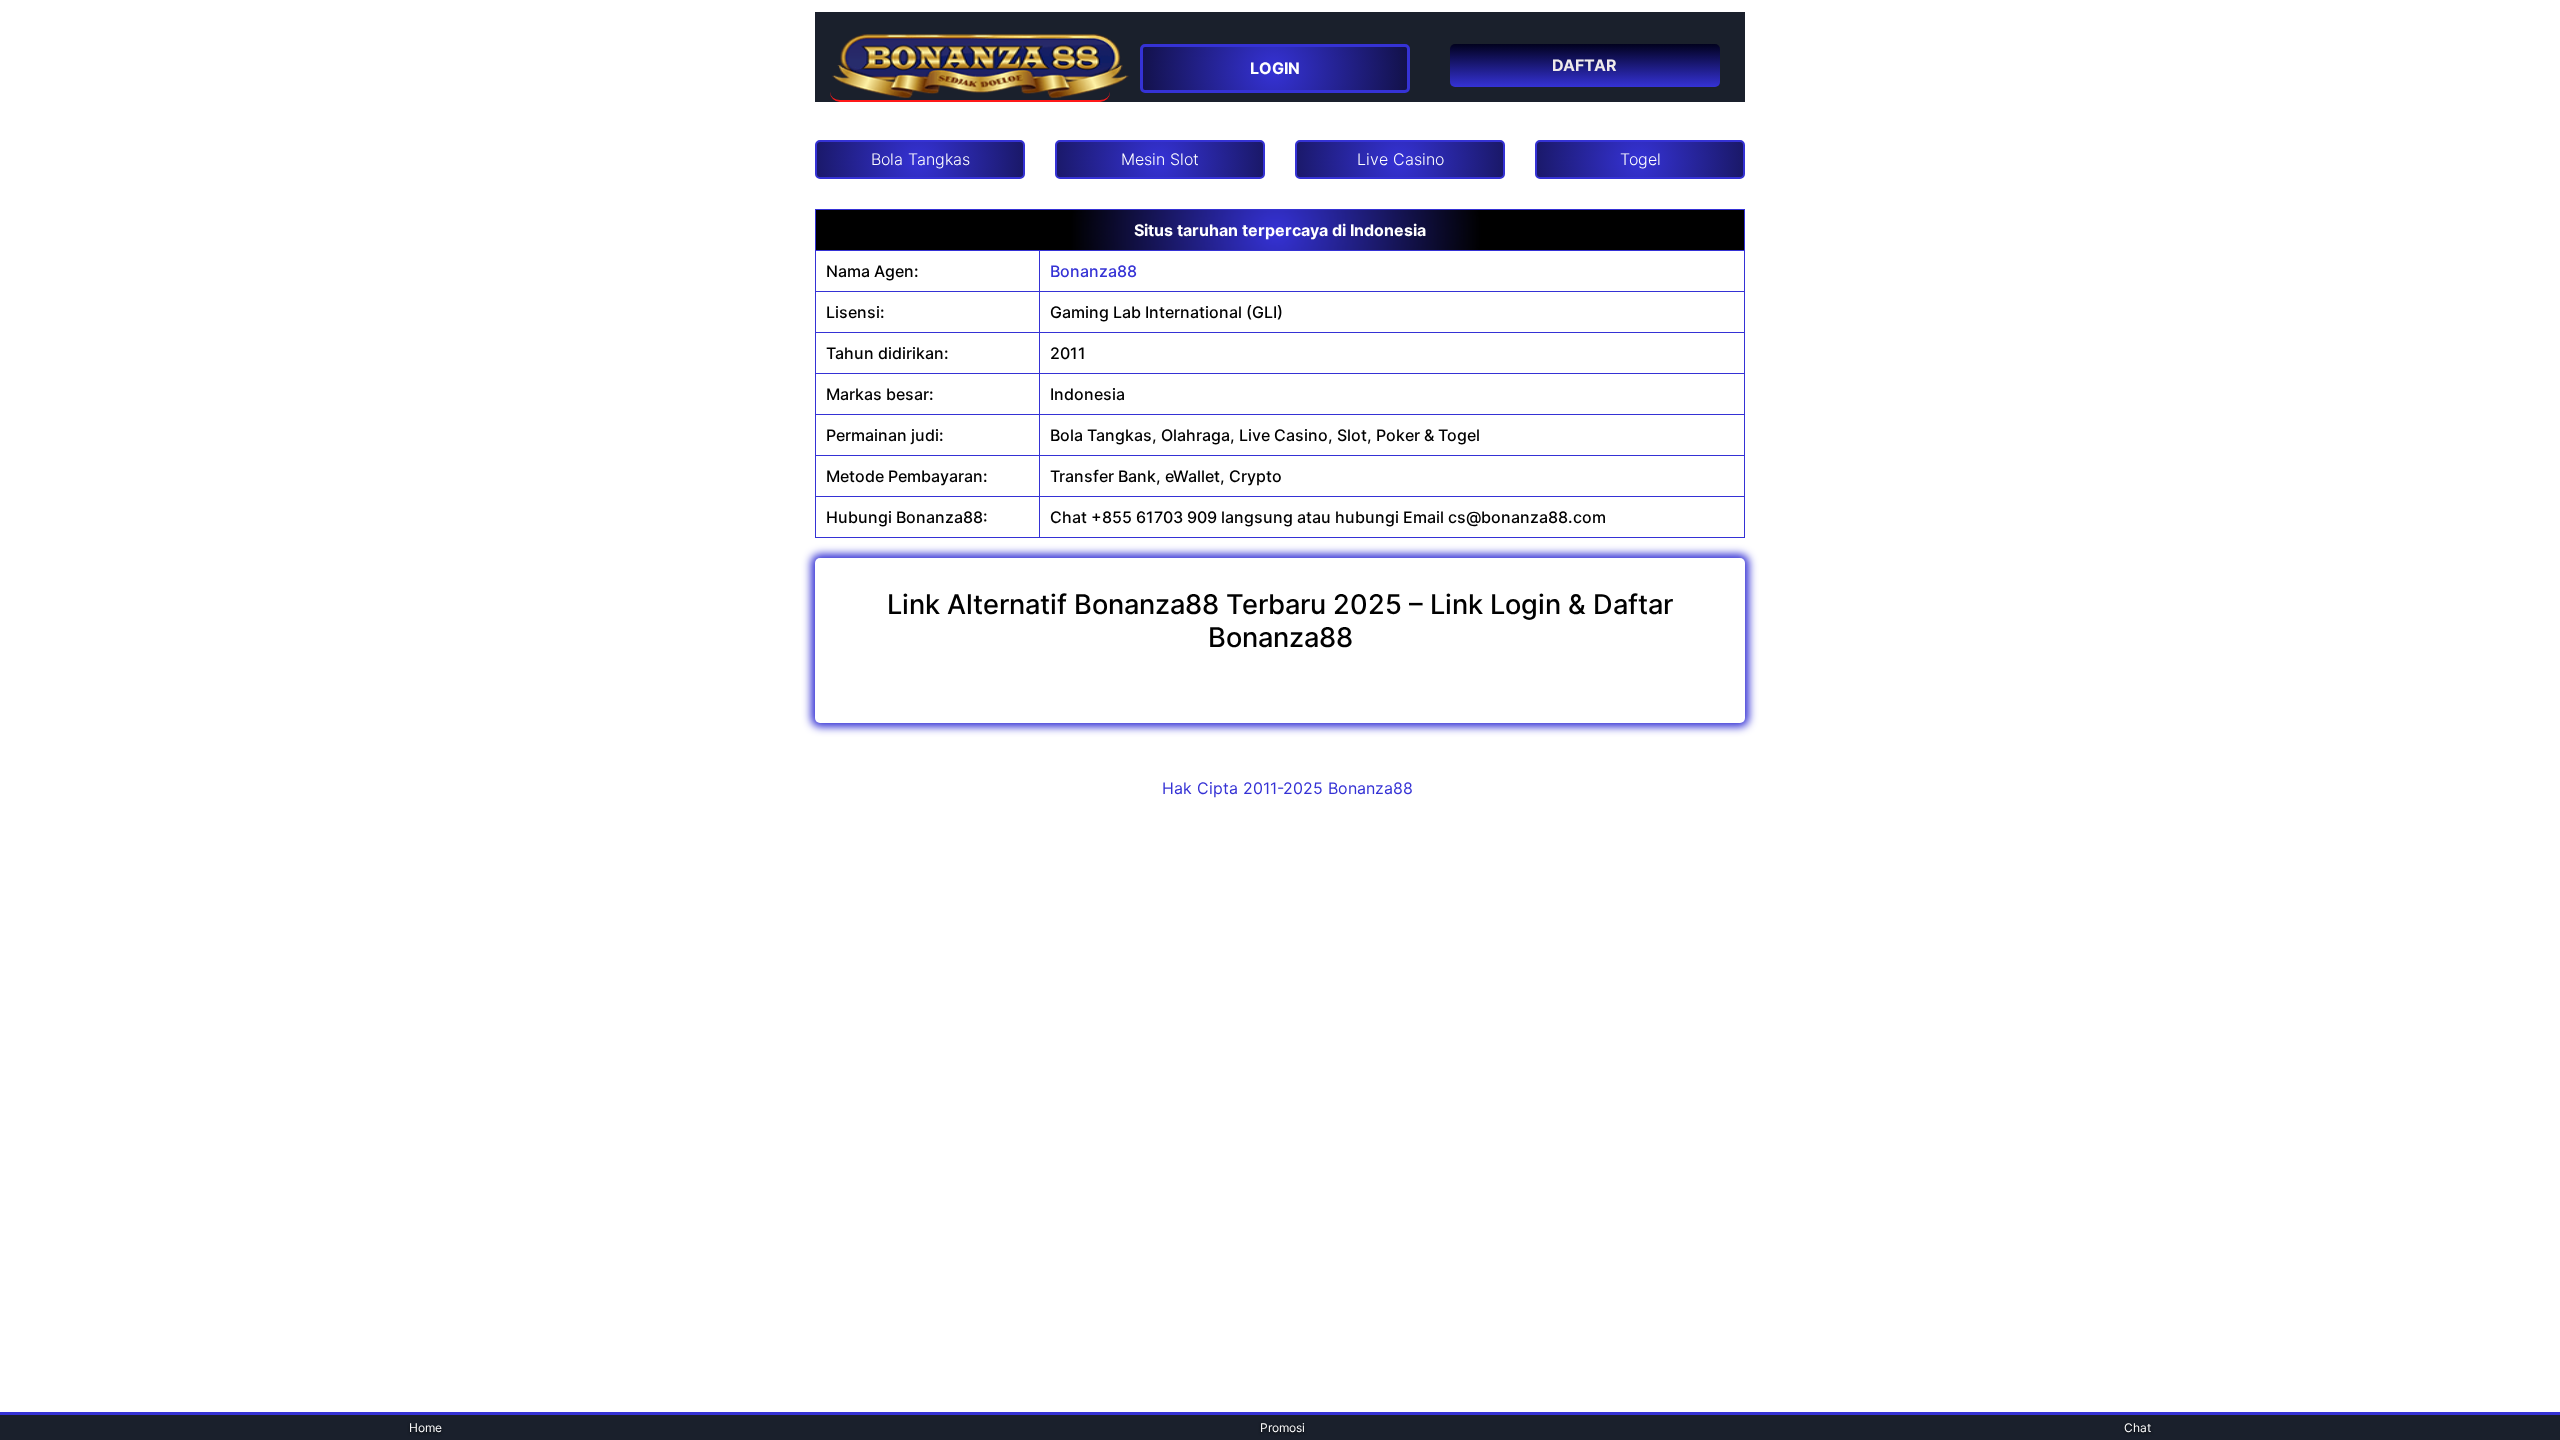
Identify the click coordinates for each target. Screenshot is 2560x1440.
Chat (2137, 1427)
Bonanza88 (1093, 271)
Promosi (1282, 1427)
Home (425, 1427)
